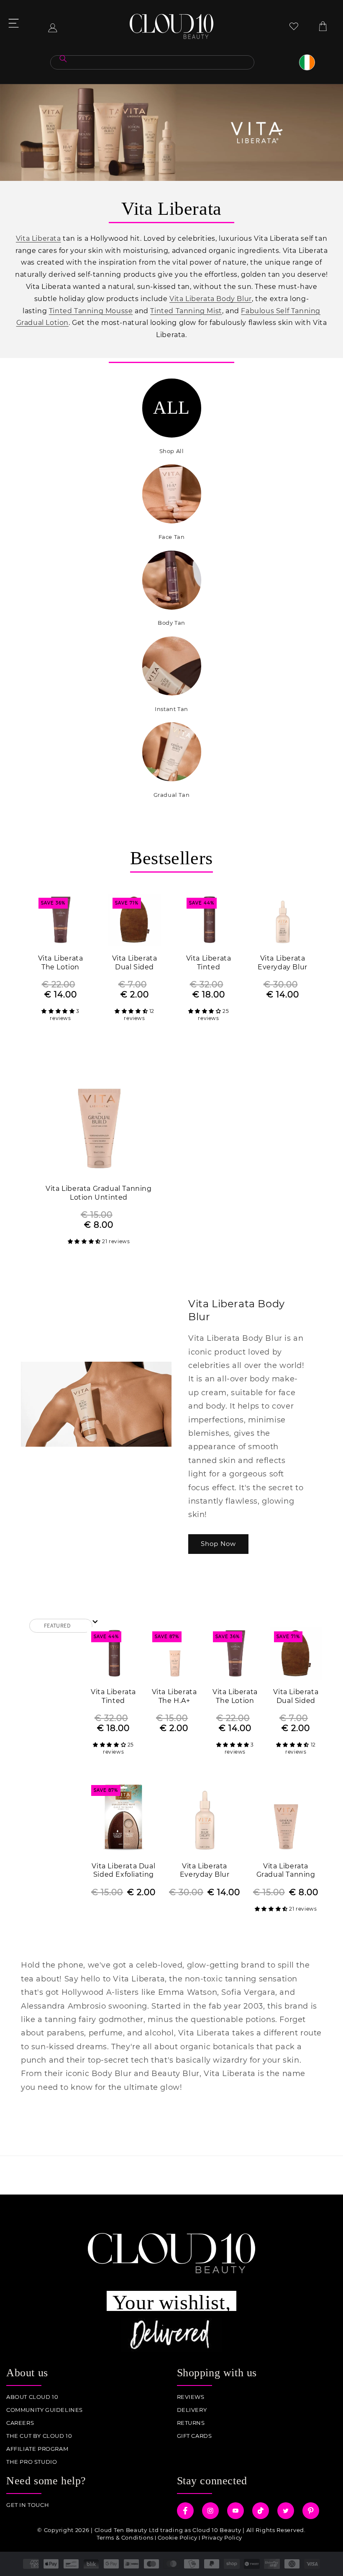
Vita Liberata (38, 238)
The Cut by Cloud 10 (39, 2436)
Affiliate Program (37, 2449)
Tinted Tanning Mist (186, 311)
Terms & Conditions (125, 2537)
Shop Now (218, 1544)
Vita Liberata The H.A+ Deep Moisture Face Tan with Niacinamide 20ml (174, 1697)
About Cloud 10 (32, 2397)
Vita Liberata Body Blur (211, 299)
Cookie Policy (178, 2537)
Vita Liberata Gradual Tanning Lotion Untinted (99, 1193)
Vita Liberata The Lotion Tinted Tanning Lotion (61, 963)
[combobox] (152, 62)
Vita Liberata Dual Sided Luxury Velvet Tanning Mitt (134, 963)
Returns (191, 2423)
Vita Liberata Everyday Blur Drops (283, 963)
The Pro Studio (32, 2462)
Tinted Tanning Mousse (91, 311)
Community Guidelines (45, 2410)
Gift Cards (195, 2436)
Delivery (192, 2410)
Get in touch (28, 2505)
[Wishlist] (294, 26)
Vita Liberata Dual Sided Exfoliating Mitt (123, 1871)
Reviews (191, 2397)
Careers (20, 2423)
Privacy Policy (222, 2537)
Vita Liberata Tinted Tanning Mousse (209, 963)
